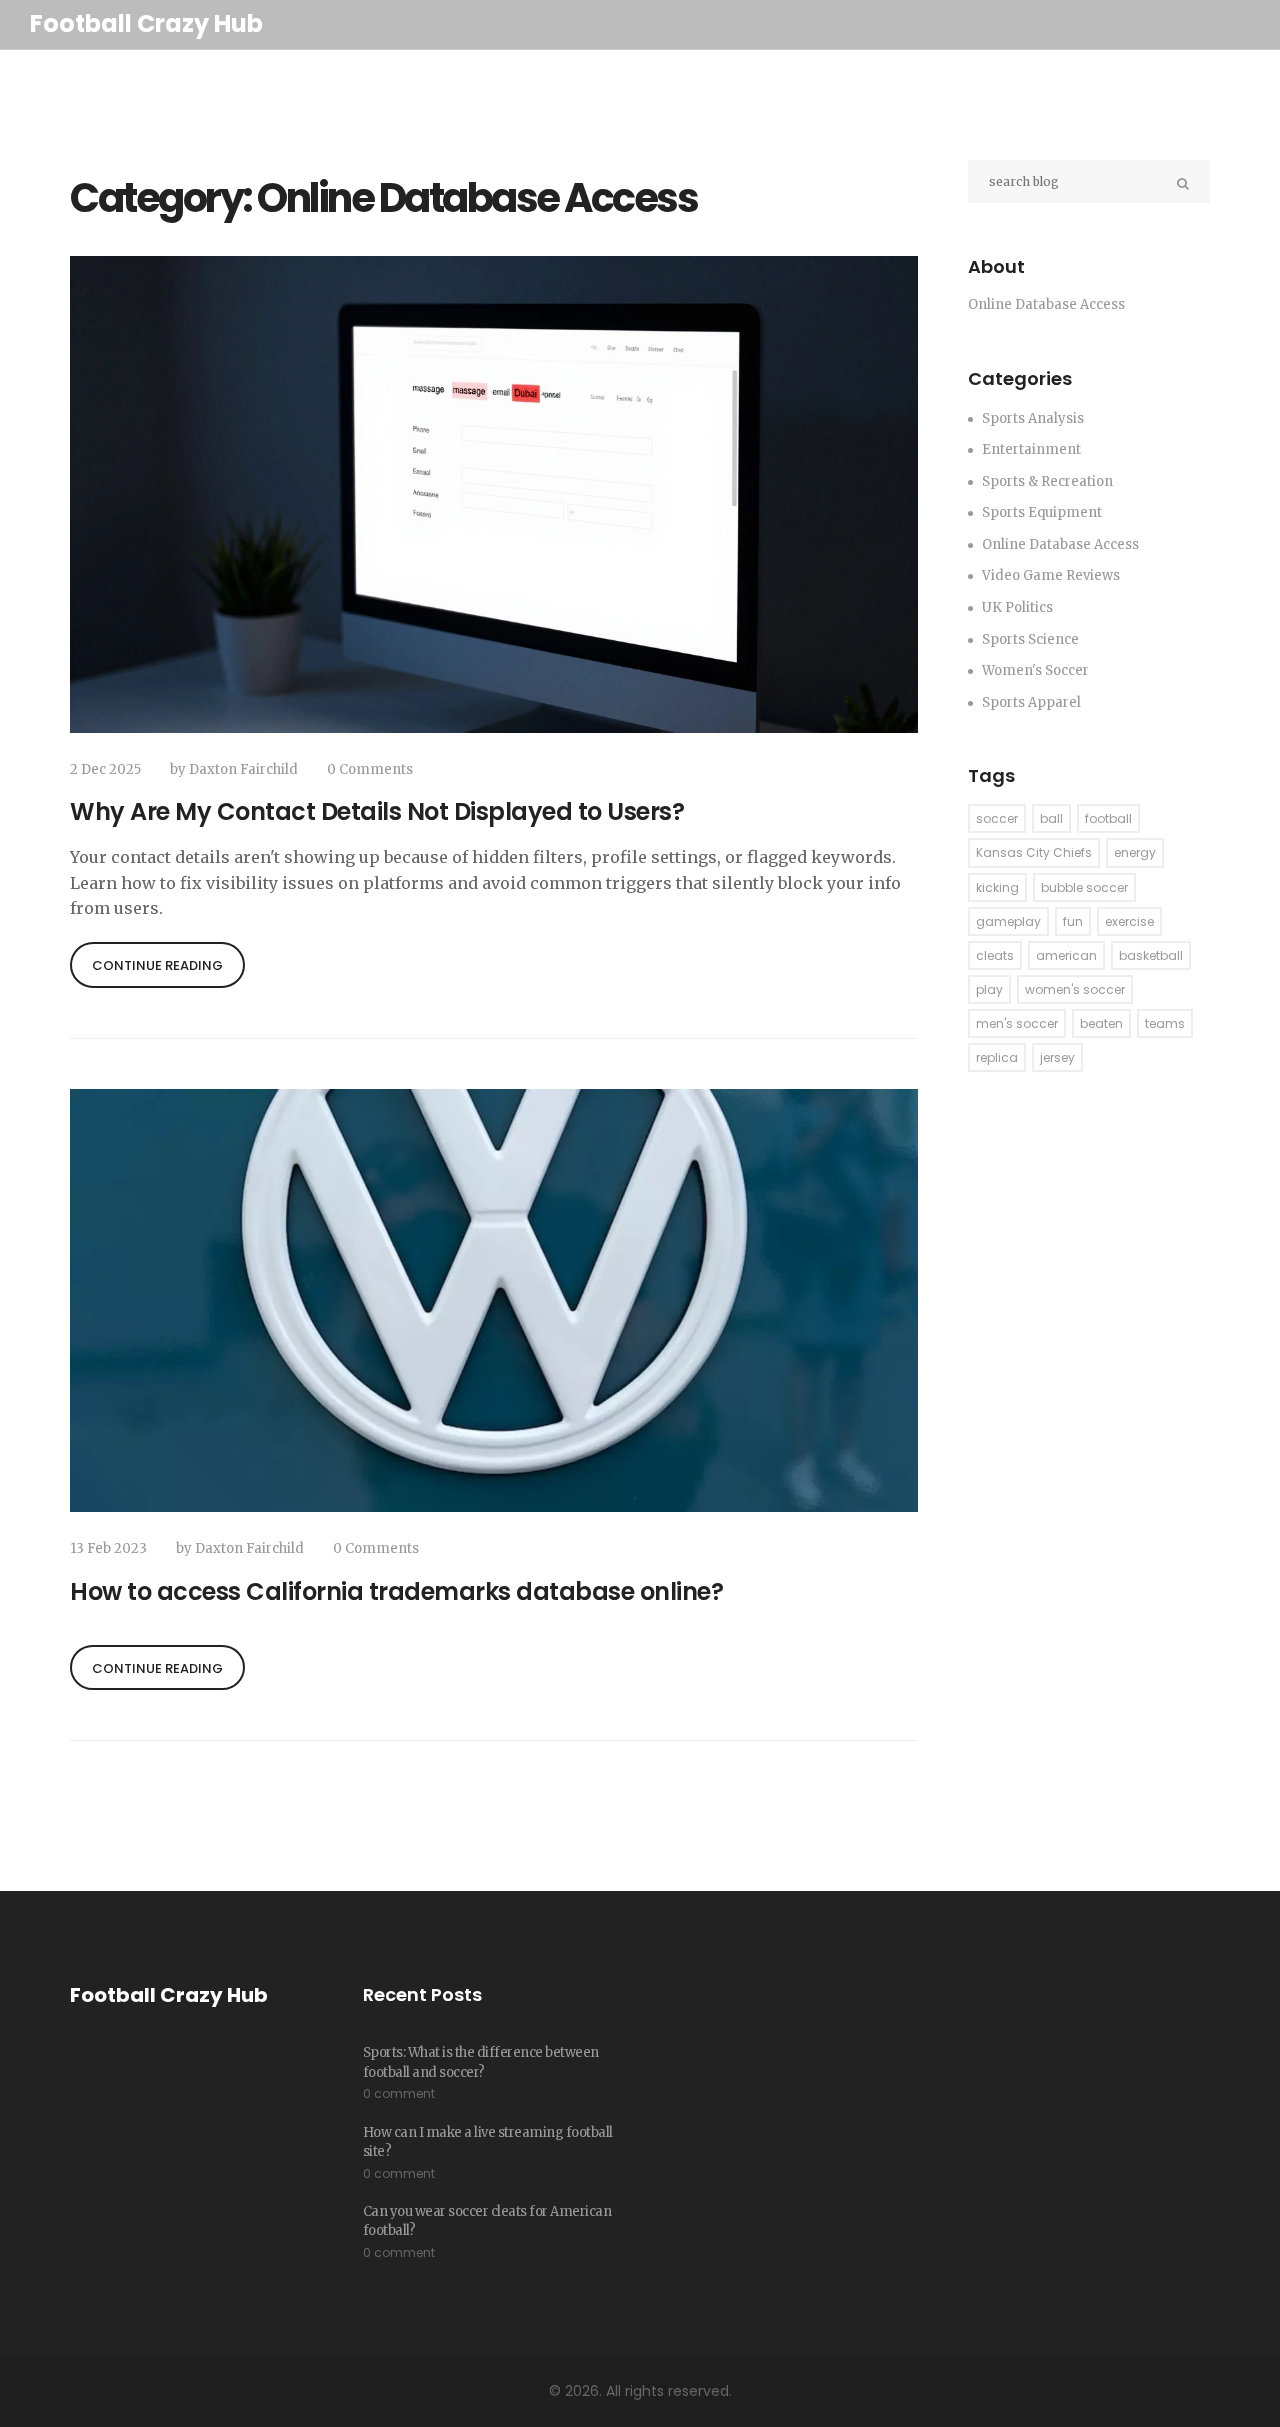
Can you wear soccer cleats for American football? (487, 2221)
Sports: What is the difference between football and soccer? (481, 2062)
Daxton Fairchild (243, 769)
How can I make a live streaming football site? (488, 2142)
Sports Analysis (1033, 418)
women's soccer (1075, 989)
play (989, 989)
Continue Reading (157, 965)
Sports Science (1030, 639)
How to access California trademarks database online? (396, 1591)
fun (1073, 921)
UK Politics (1017, 607)
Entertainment (1031, 449)
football (1108, 818)
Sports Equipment (1042, 512)
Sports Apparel (1031, 702)
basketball (1151, 955)
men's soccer (1017, 1023)
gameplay (1008, 921)
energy (1135, 852)
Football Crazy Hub (146, 23)
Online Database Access (1060, 544)
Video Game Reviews (1051, 575)
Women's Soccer (1035, 670)
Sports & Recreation (1047, 481)
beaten (1101, 1023)
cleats (995, 955)
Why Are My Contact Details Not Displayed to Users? (377, 811)
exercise (1129, 921)
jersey (1057, 1057)
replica (997, 1057)
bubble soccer (1084, 887)
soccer (997, 818)
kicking (997, 887)
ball (1051, 818)
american (1066, 955)
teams (1165, 1023)
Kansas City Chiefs (1034, 852)
